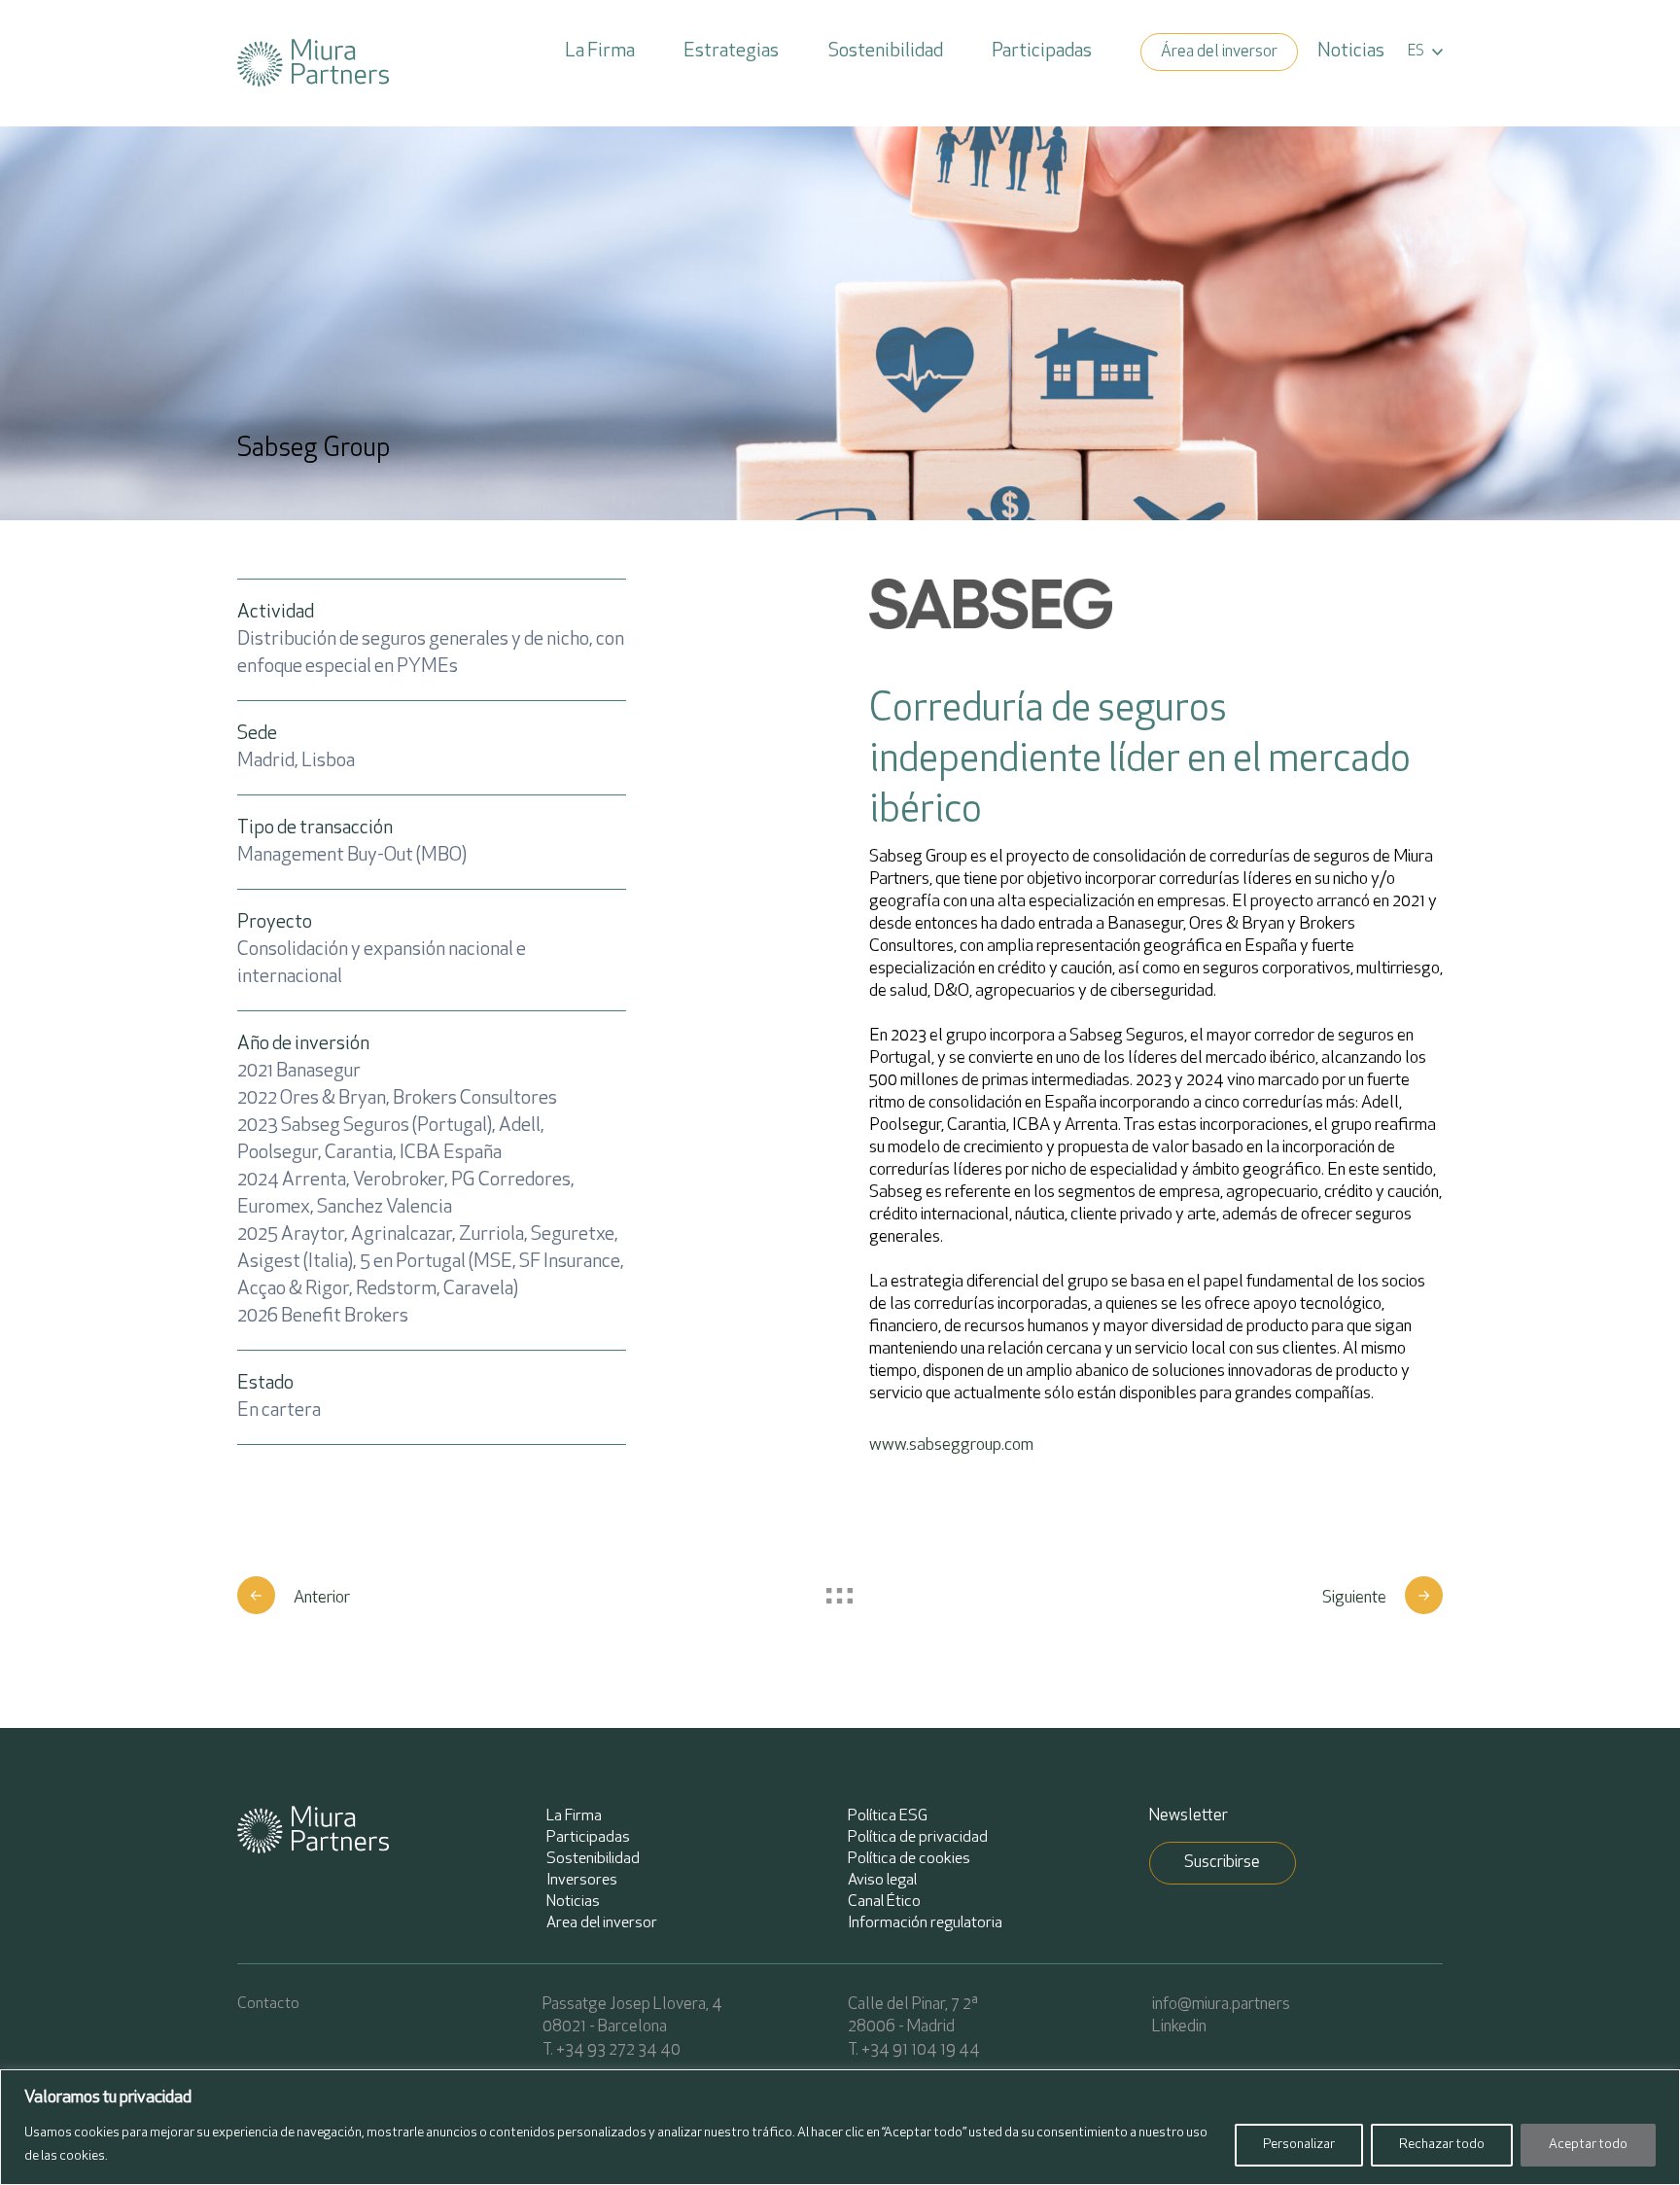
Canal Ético (884, 1902)
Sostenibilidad (886, 52)
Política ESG (888, 1816)
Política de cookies (909, 1859)
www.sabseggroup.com (951, 1446)
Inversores (582, 1881)
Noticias (1351, 52)
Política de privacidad (918, 1838)
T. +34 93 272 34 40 (612, 2050)
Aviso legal (882, 1881)
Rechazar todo (1442, 2145)
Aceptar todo (1588, 2145)
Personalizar (1299, 2145)
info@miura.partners (1221, 2005)
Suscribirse (1222, 1863)
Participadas (1042, 52)
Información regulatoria (925, 1923)
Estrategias (731, 52)
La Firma (600, 52)
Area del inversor (602, 1923)
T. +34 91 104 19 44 (914, 2050)
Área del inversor (1219, 52)
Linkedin (1179, 2027)
